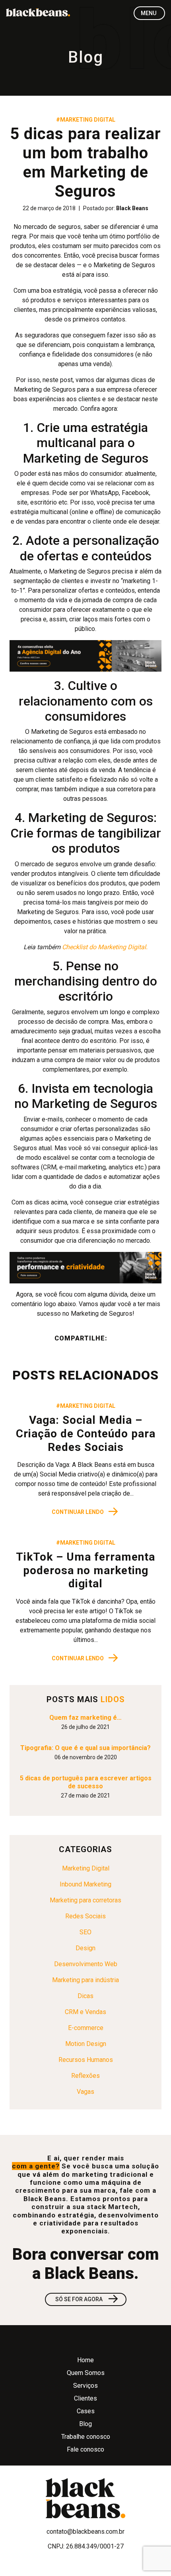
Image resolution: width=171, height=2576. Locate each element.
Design (85, 1948)
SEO (85, 1932)
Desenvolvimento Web (86, 1964)
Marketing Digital (86, 1868)
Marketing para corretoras (85, 1900)
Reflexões (85, 2076)
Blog (85, 2424)
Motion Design (86, 2044)
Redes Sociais (85, 1916)
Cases (86, 2411)
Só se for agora (87, 2299)
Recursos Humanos (86, 2060)
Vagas (85, 2092)
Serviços (85, 2386)
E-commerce (86, 2028)
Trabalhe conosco (86, 2437)
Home (85, 2360)
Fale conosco (85, 2449)
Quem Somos (86, 2373)
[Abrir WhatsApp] (151, 2556)
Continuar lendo (85, 1512)
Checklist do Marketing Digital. (105, 947)
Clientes (85, 2398)
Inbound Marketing (85, 1884)
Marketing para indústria (85, 1980)
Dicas (85, 1996)
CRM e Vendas (85, 2012)
